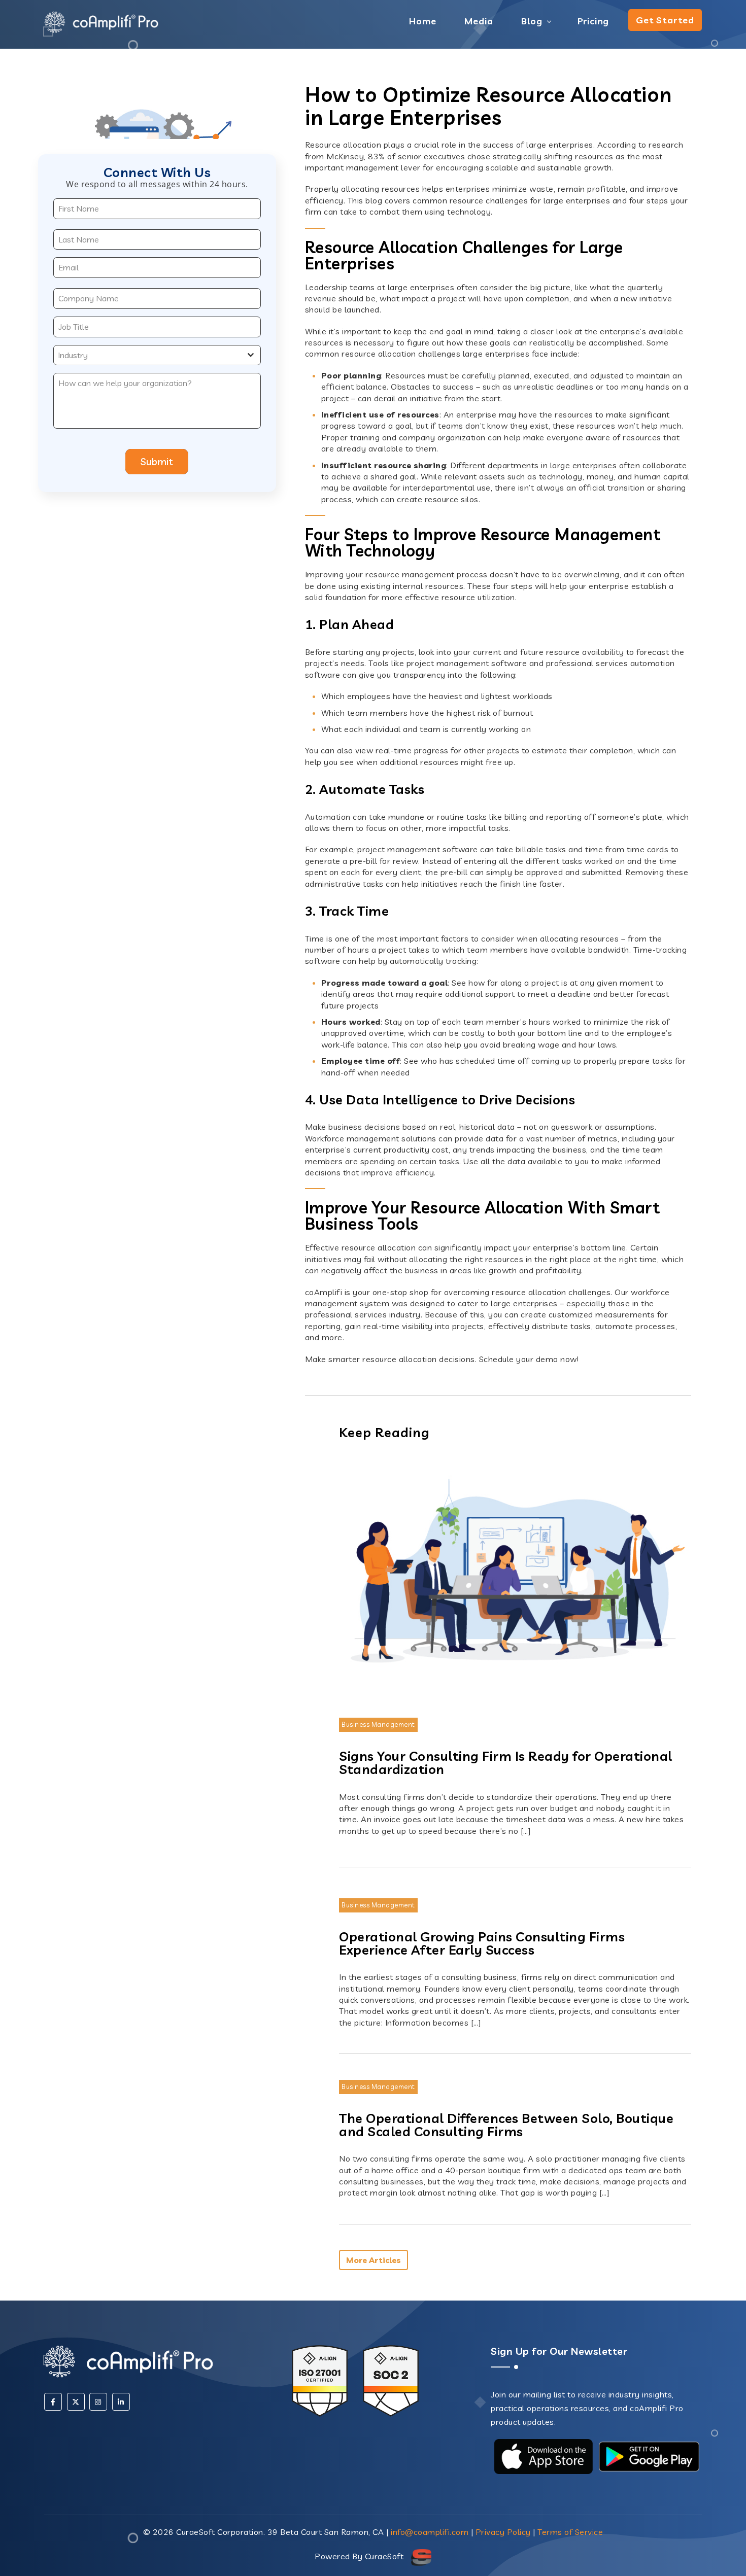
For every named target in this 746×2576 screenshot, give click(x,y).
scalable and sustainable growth (549, 167)
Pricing (594, 21)
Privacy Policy (503, 2532)
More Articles (374, 2260)
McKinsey (345, 156)
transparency (419, 675)
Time (315, 938)
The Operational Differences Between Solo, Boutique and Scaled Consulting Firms (506, 2125)
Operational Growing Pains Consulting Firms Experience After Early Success (482, 1943)
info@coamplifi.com (430, 2532)
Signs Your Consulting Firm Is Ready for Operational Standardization (506, 1762)
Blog (532, 21)
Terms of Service (570, 2532)
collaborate (665, 465)
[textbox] (147, 355)
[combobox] (157, 355)
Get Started (665, 20)
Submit (157, 461)
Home (422, 21)
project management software (467, 663)
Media (479, 21)
